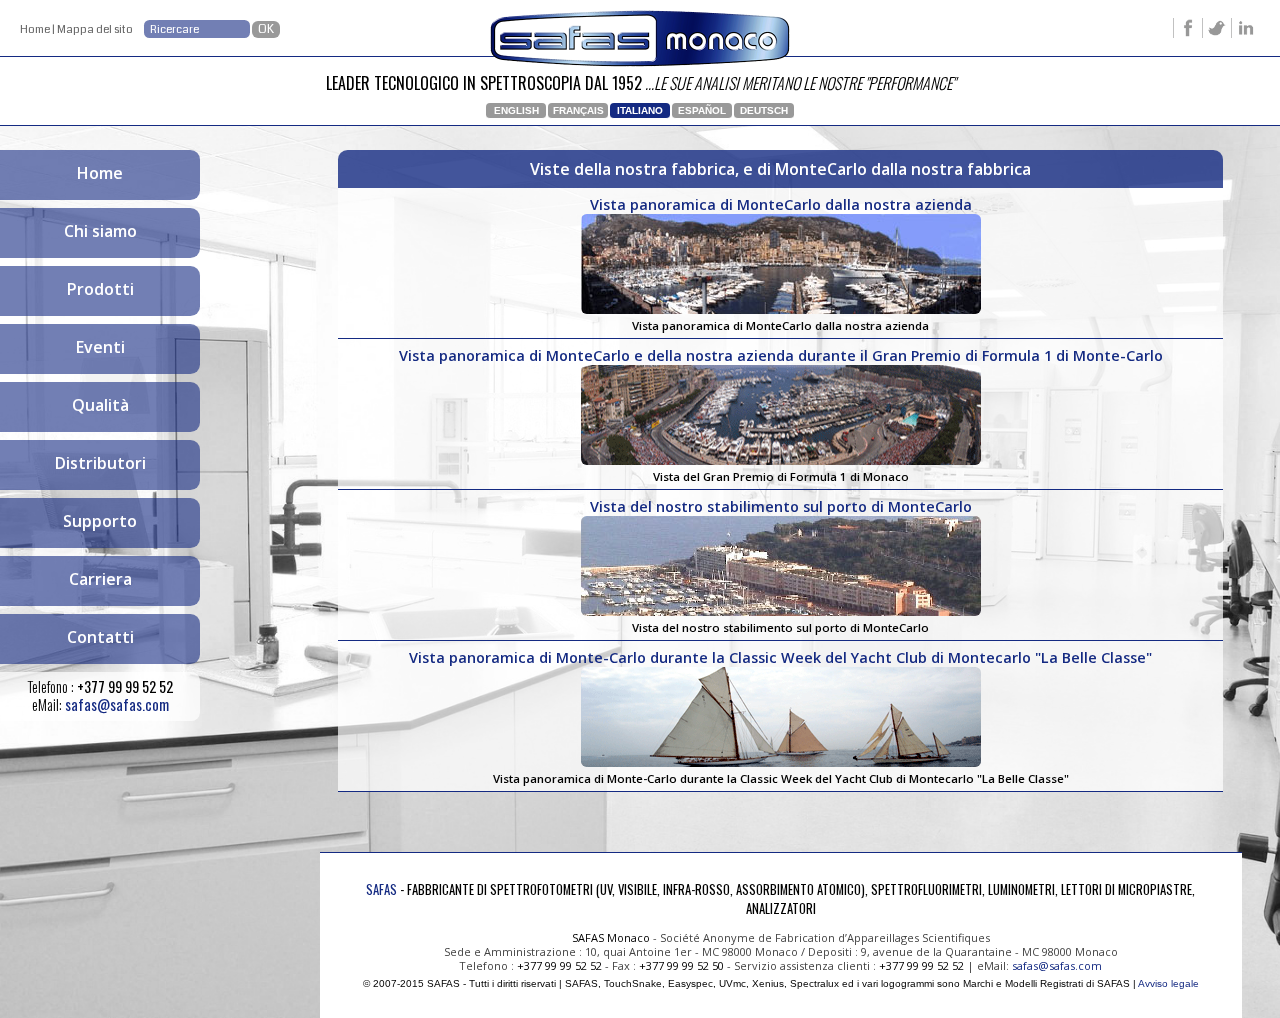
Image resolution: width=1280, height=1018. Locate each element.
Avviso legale (1168, 983)
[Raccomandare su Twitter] (1216, 32)
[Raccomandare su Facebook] (1187, 32)
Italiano (640, 110)
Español (702, 110)
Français (578, 110)
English (516, 110)
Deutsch (764, 110)
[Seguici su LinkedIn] (1245, 32)
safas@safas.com (117, 704)
